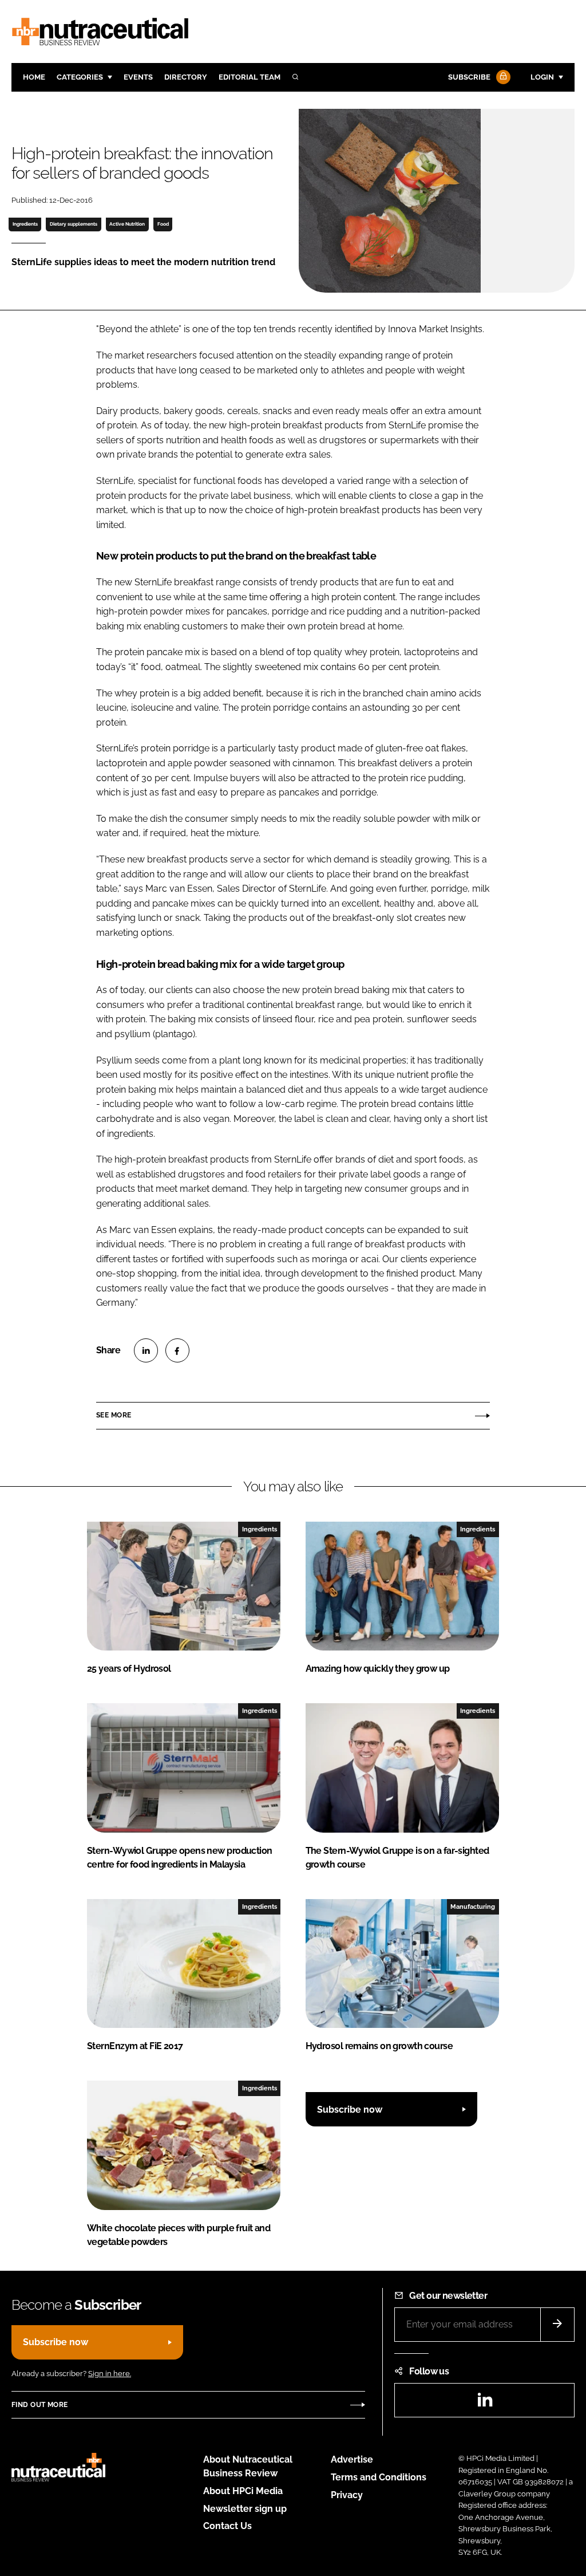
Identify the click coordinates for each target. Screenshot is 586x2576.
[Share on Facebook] (177, 1350)
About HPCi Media (243, 2491)
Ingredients (25, 224)
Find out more (39, 2405)
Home (34, 77)
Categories (80, 77)
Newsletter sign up (245, 2509)
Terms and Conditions (379, 2477)
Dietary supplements (74, 224)
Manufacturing (473, 1907)
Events (138, 77)
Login (542, 77)
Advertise (352, 2459)
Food (163, 224)
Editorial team (250, 77)
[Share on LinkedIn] (146, 1350)
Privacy (347, 2495)
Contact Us (227, 2526)
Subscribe (469, 77)
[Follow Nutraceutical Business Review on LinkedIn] (485, 2403)
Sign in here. (110, 2374)
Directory (186, 77)
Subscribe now (350, 2110)
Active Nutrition (127, 224)
